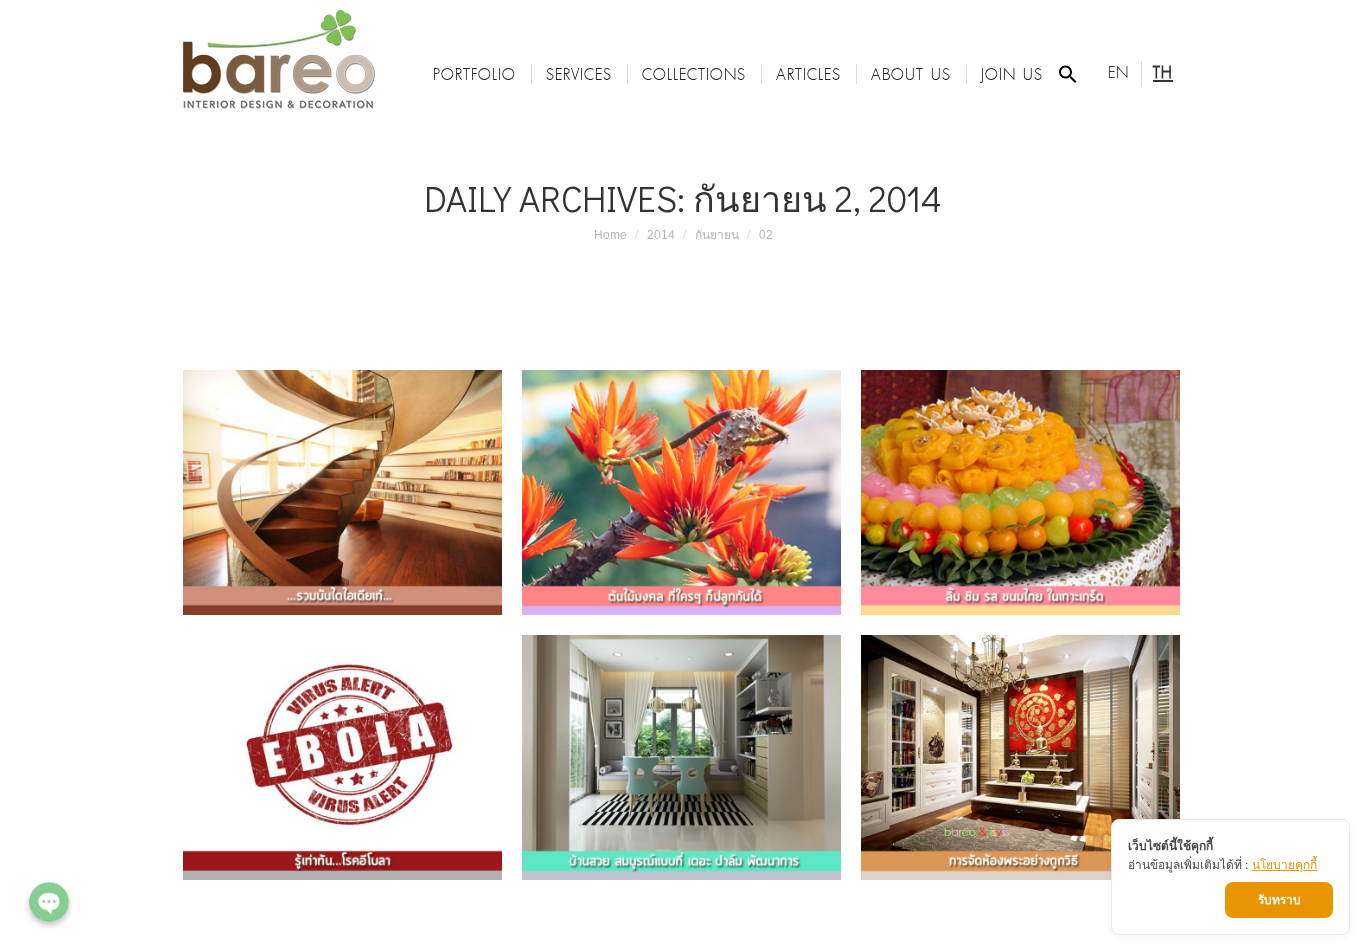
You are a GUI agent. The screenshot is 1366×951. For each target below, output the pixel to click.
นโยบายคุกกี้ (1284, 864)
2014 (661, 235)
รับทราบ (1279, 899)
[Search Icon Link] (1068, 74)
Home (610, 235)
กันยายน (717, 235)
